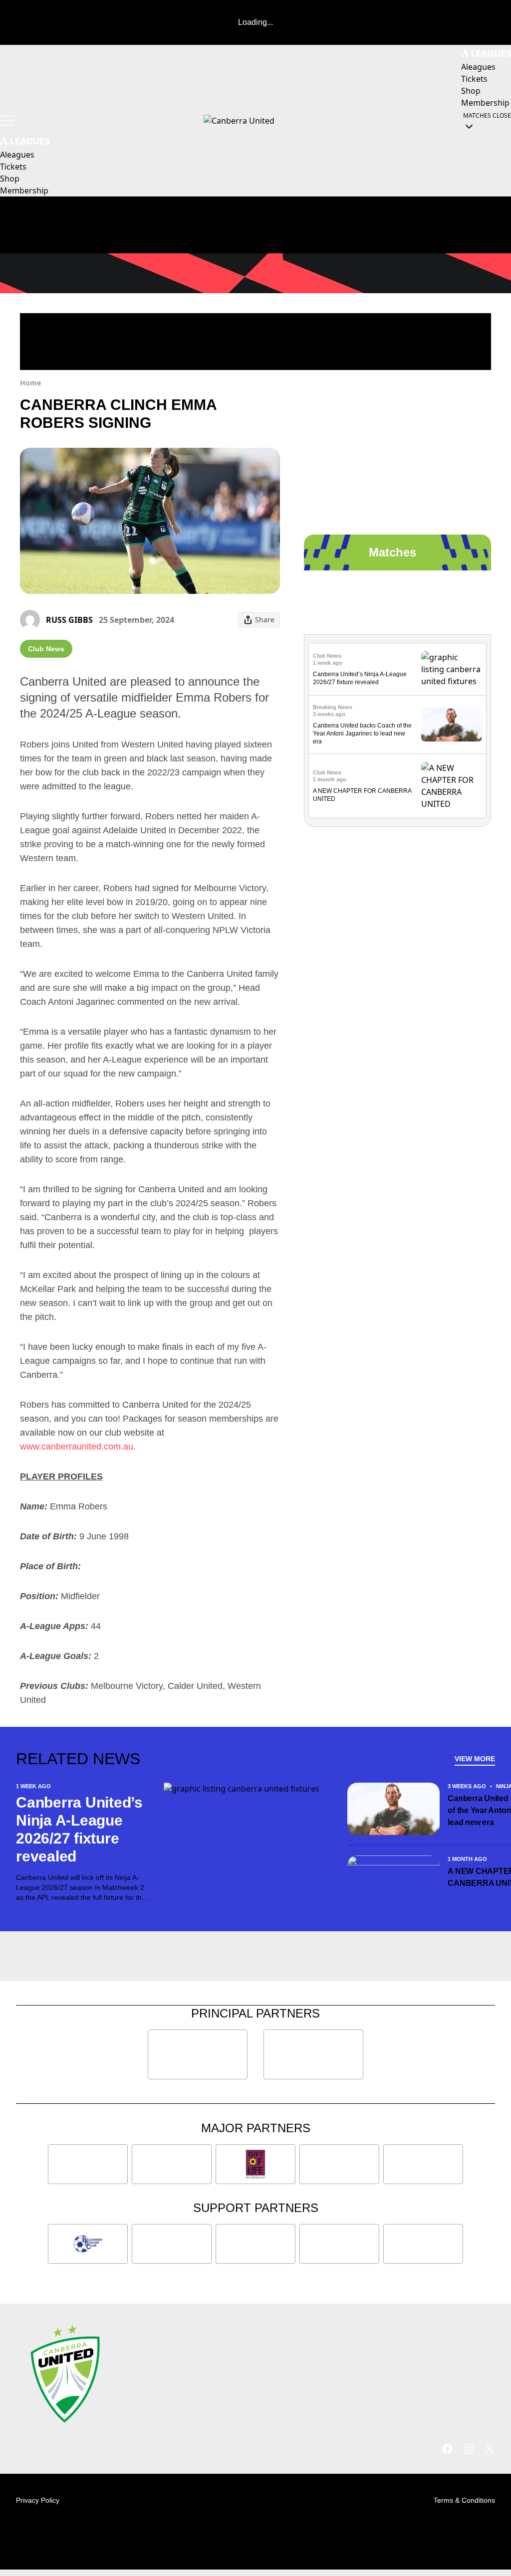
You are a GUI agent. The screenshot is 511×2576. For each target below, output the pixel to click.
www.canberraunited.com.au (77, 1447)
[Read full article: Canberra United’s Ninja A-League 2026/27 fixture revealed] (452, 669)
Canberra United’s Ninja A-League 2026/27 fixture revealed (79, 1829)
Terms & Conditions (464, 2500)
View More (475, 1759)
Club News (46, 649)
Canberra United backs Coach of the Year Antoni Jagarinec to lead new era (362, 734)
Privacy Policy (38, 2500)
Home (30, 383)
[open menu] (7, 121)
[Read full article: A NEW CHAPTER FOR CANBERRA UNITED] (452, 786)
